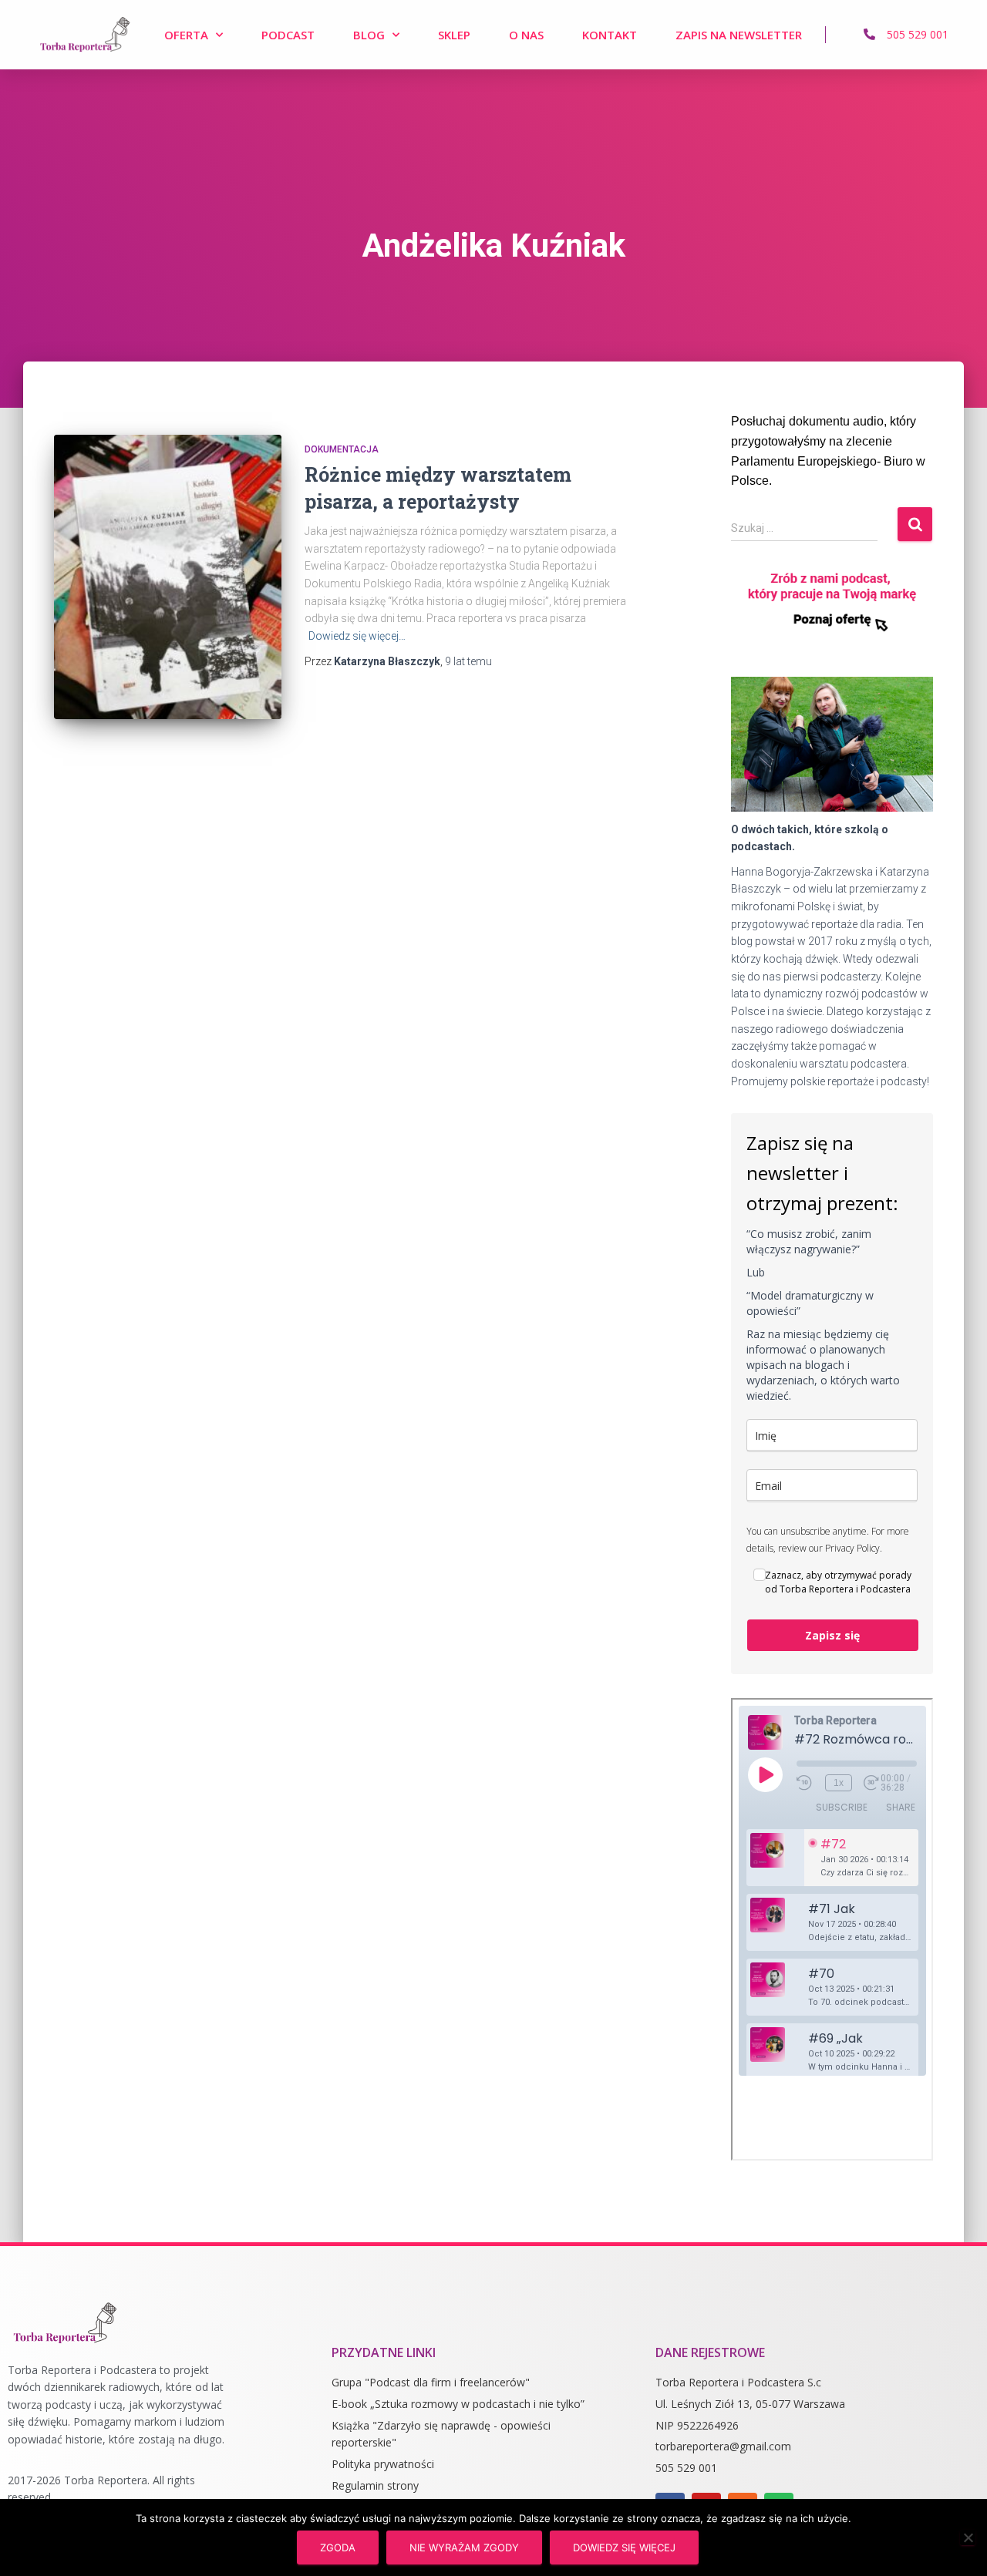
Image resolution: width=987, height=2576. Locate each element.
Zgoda (338, 2547)
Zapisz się (832, 1635)
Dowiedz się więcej (624, 2547)
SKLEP (454, 35)
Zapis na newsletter (739, 35)
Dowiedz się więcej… (357, 636)
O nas (526, 35)
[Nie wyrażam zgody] (968, 2537)
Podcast (288, 35)
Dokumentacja (342, 449)
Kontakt (610, 35)
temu (468, 661)
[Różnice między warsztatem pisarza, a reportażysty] (168, 577)
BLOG (369, 35)
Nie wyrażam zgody (464, 2547)
